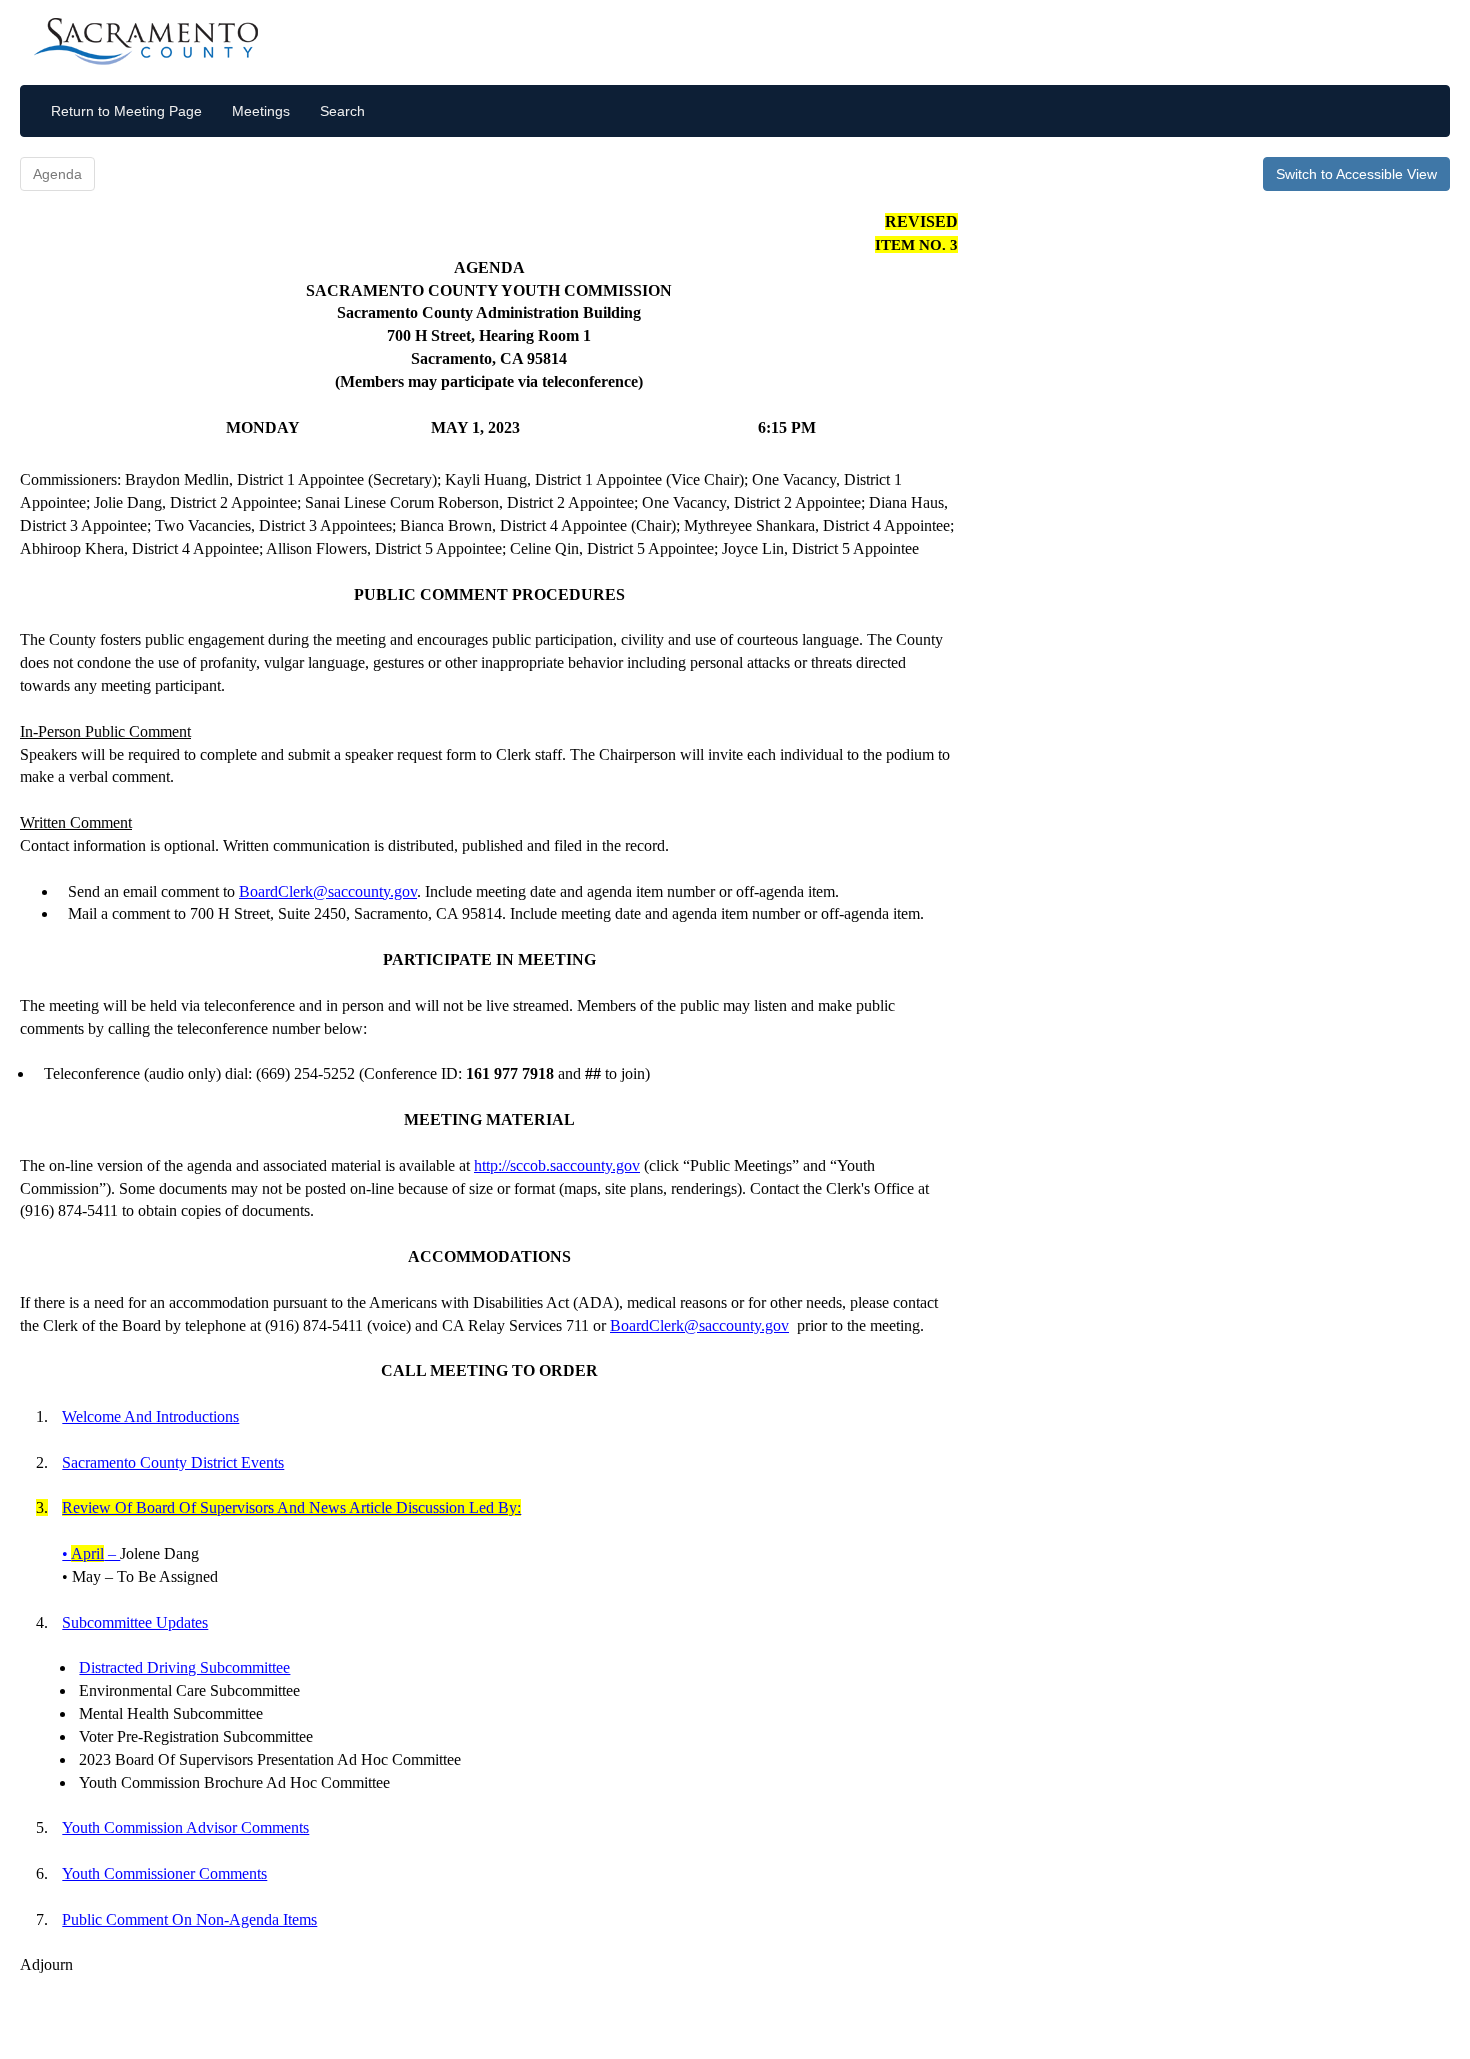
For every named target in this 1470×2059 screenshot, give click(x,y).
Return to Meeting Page (126, 111)
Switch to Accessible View (1356, 174)
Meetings (261, 111)
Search (342, 111)
